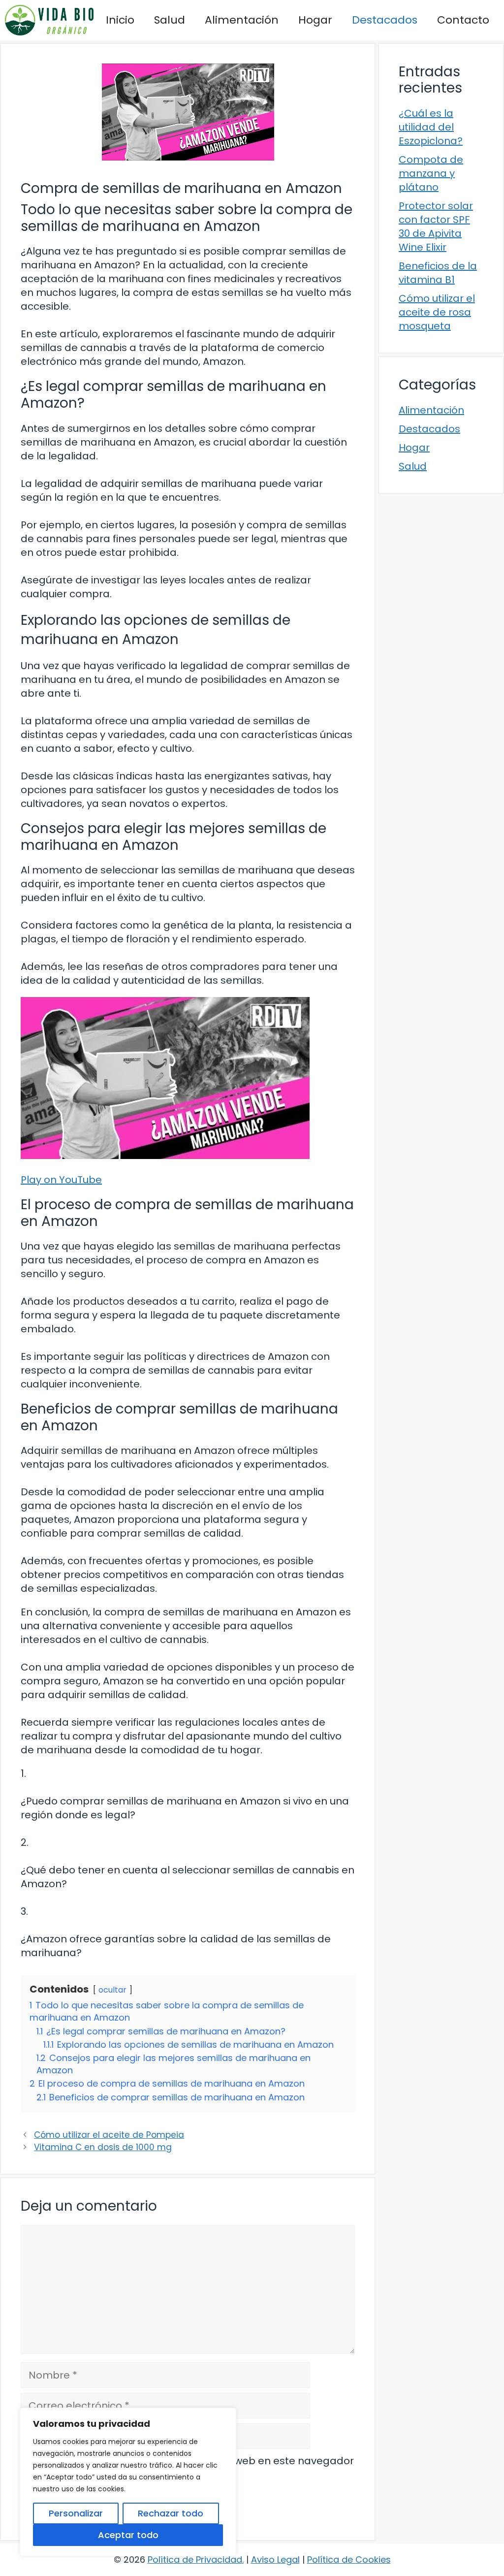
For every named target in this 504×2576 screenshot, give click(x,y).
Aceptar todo (128, 2535)
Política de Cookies (349, 2560)
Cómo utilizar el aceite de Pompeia (109, 2135)
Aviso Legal (275, 2560)
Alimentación (242, 20)
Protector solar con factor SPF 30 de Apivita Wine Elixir (436, 226)
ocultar (112, 1990)
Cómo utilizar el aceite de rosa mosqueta (437, 312)
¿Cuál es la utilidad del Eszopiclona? (431, 127)
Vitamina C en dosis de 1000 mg (103, 2147)
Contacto (463, 20)
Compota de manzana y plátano (431, 173)
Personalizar (76, 2513)
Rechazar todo (171, 2513)
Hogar (315, 20)
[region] (128, 2482)
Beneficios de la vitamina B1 (438, 273)
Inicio (120, 20)
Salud (170, 20)
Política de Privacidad (195, 2560)
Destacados (385, 20)
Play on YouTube (61, 1180)
